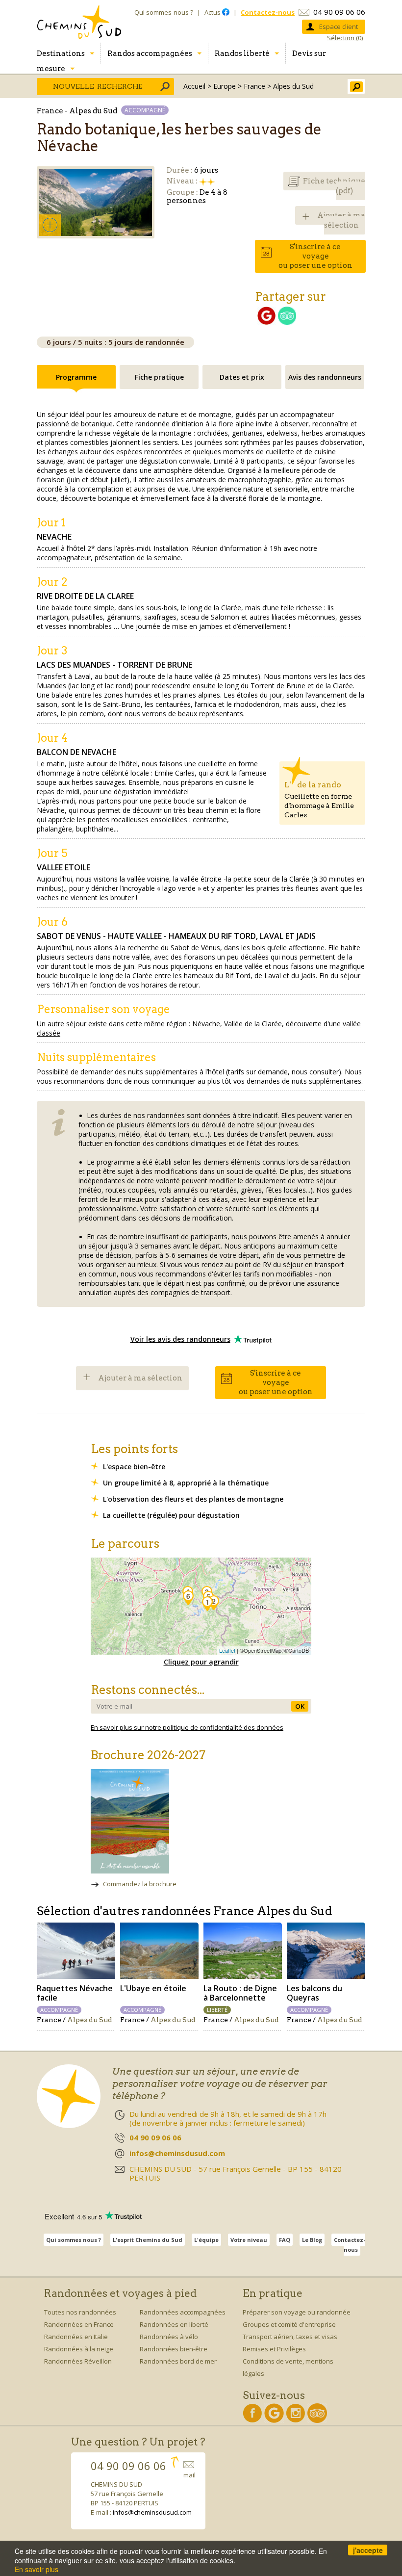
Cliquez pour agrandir (201, 1662)
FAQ (285, 2240)
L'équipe (206, 2240)
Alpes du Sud (293, 86)
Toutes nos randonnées (80, 2312)
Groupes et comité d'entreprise (289, 2324)
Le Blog (312, 2240)
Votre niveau (249, 2240)
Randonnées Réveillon (78, 2361)
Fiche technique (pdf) (334, 186)
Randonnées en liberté (174, 2324)
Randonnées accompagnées (183, 2312)
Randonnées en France (79, 2324)
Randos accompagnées (150, 53)
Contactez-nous (350, 2245)
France (254, 86)
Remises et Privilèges (274, 2349)
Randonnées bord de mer (178, 2361)
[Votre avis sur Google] (266, 322)
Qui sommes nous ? (74, 2240)
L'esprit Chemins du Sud (148, 2240)
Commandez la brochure (140, 1884)
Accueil (194, 86)
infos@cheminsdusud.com (152, 2512)
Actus (213, 12)
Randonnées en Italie (76, 2337)
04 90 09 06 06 (339, 12)
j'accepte (368, 2550)
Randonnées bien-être (174, 2349)
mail (189, 2475)
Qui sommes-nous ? (164, 12)
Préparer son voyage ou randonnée (297, 2312)
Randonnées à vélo (169, 2337)
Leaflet (227, 1650)
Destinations (61, 53)
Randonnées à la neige (79, 2349)
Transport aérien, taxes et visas (290, 2337)
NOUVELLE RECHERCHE (98, 86)
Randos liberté (242, 53)
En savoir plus (37, 2569)
